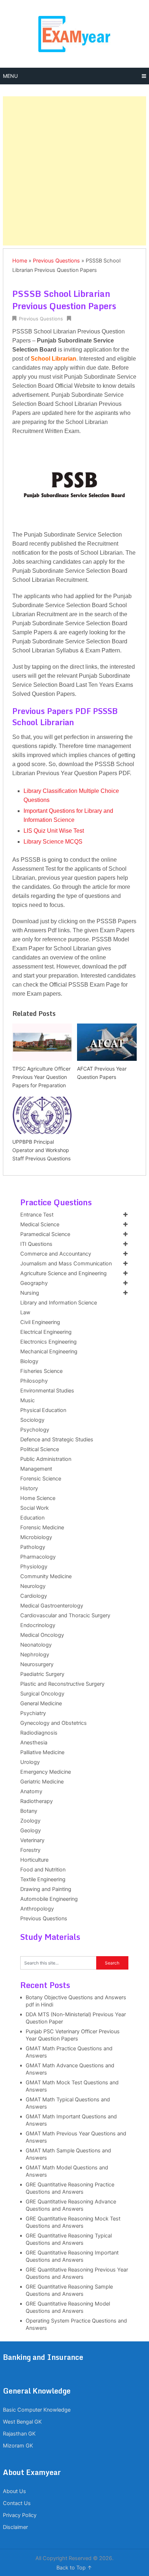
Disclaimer (15, 2527)
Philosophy (34, 1381)
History (29, 1488)
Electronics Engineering (48, 1342)
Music (27, 1400)
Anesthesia (34, 1743)
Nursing (30, 1293)
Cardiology (34, 1596)
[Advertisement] (74, 171)
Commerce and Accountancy (56, 1254)
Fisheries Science (41, 1371)
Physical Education (43, 1410)
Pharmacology (38, 1557)
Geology (31, 1831)
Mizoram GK (18, 2446)
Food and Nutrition (43, 1870)
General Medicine (41, 1703)
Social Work (35, 1508)
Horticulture (34, 1860)
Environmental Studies (47, 1391)
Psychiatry (33, 1713)
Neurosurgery (37, 1664)
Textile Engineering (43, 1879)
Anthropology (37, 1909)
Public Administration (46, 1459)
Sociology (32, 1420)
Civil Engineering (40, 1322)
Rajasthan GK (19, 2434)
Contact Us (17, 2503)
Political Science (40, 1449)
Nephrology (35, 1655)
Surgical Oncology (42, 1694)
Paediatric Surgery (42, 1674)
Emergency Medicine (46, 1772)
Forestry (30, 1850)
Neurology (33, 1586)
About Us (14, 2491)
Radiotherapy (37, 1801)
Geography (34, 1283)
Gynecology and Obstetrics (54, 1723)
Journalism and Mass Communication (66, 1264)
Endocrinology (38, 1625)
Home (20, 261)
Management (36, 1469)
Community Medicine (46, 1576)
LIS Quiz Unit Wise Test (54, 831)
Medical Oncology (42, 1635)
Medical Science (40, 1224)
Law (25, 1312)
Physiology (34, 1567)
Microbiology (36, 1537)
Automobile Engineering (49, 1899)
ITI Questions (36, 1244)
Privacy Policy (20, 2515)
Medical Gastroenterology (52, 1606)
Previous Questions (56, 261)
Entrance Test (37, 1215)
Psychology (35, 1430)
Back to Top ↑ (74, 2568)
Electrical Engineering (46, 1332)
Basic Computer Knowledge (37, 2410)
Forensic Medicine (42, 1527)
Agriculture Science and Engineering (63, 1273)
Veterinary (32, 1840)
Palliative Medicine (42, 1752)
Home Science (38, 1498)
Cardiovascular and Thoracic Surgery (65, 1615)
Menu (10, 76)
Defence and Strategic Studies (57, 1440)
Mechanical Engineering (49, 1352)
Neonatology (36, 1645)
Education (32, 1518)
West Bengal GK (22, 2422)
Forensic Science (41, 1479)
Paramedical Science (45, 1234)
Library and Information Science (59, 1303)
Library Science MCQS (53, 842)
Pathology (33, 1547)
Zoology (30, 1821)
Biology (29, 1361)
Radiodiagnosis (39, 1733)
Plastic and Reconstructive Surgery (62, 1684)
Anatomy (31, 1791)
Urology (30, 1762)
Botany (29, 1811)
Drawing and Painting (46, 1889)
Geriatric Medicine (42, 1782)
